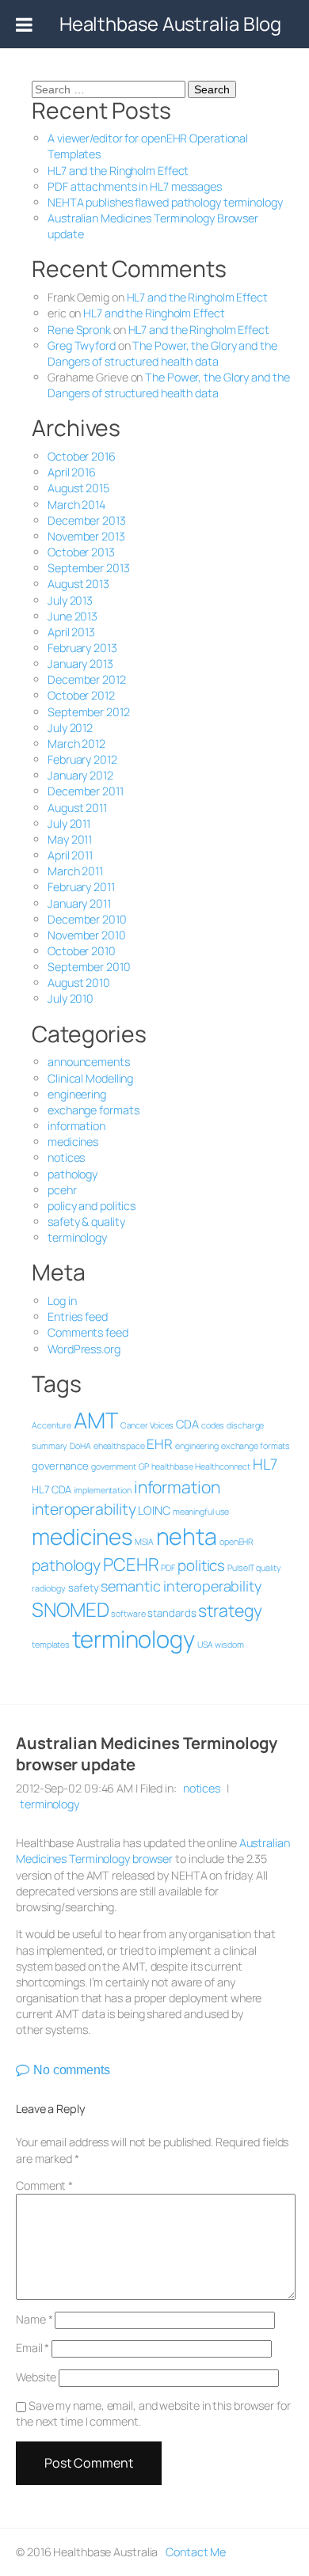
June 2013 (72, 616)
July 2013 (70, 600)
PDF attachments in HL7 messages (135, 186)
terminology (77, 1237)
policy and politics (92, 1206)
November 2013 (86, 536)
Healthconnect (223, 1466)
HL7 (265, 1464)
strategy (230, 1610)
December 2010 (87, 919)
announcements (89, 1062)
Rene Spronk (79, 330)
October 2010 (82, 951)
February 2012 (82, 759)
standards (172, 1613)
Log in (62, 1301)
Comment (44, 2185)
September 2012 (89, 712)
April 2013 (71, 632)
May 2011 (70, 839)
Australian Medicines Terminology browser (153, 1851)
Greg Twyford (82, 345)
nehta (187, 1536)
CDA (187, 1424)
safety (83, 1588)
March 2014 (76, 505)
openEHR (237, 1542)
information (76, 1126)
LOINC (154, 1510)
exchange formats (93, 1110)
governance (60, 1466)
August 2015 (78, 488)
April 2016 (72, 472)
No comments (72, 2070)
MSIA (144, 1542)
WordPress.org (84, 1349)
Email (32, 2348)
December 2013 (87, 520)
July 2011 (69, 823)
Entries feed (78, 1316)
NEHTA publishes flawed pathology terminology (165, 202)
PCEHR (131, 1564)
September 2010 (89, 967)
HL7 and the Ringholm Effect (118, 171)
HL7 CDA (51, 1489)
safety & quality (86, 1222)
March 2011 (75, 871)
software (128, 1614)
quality (268, 1568)
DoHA (80, 1446)
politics (201, 1565)
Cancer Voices (147, 1425)
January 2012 (80, 775)
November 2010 (87, 935)
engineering (77, 1094)
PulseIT (240, 1568)
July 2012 (70, 728)
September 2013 (89, 568)
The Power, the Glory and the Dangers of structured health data (162, 353)
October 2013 (81, 552)
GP (144, 1466)
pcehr (62, 1190)
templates (51, 1645)
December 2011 (86, 791)
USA (205, 1645)
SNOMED (70, 1609)
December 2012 (87, 679)
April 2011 (70, 855)
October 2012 (81, 695)
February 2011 (81, 887)
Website (36, 2377)
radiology (49, 1588)
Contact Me (196, 2552)
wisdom (229, 1645)
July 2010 (71, 998)
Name (34, 2319)
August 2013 (78, 584)
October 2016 (82, 456)
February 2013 (82, 648)
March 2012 (76, 744)
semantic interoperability (181, 1586)
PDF (168, 1568)
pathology (72, 1174)
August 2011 (77, 808)
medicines (73, 1142)
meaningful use (201, 1512)
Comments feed (88, 1332)
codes (213, 1425)
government (114, 1466)
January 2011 (79, 903)
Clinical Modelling (90, 1078)
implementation (103, 1490)
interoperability (84, 1509)
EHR (160, 1444)
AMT (96, 1420)
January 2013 (80, 664)
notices (66, 1157)
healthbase (172, 1466)
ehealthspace (119, 1446)
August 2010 (79, 983)
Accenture (51, 1425)
